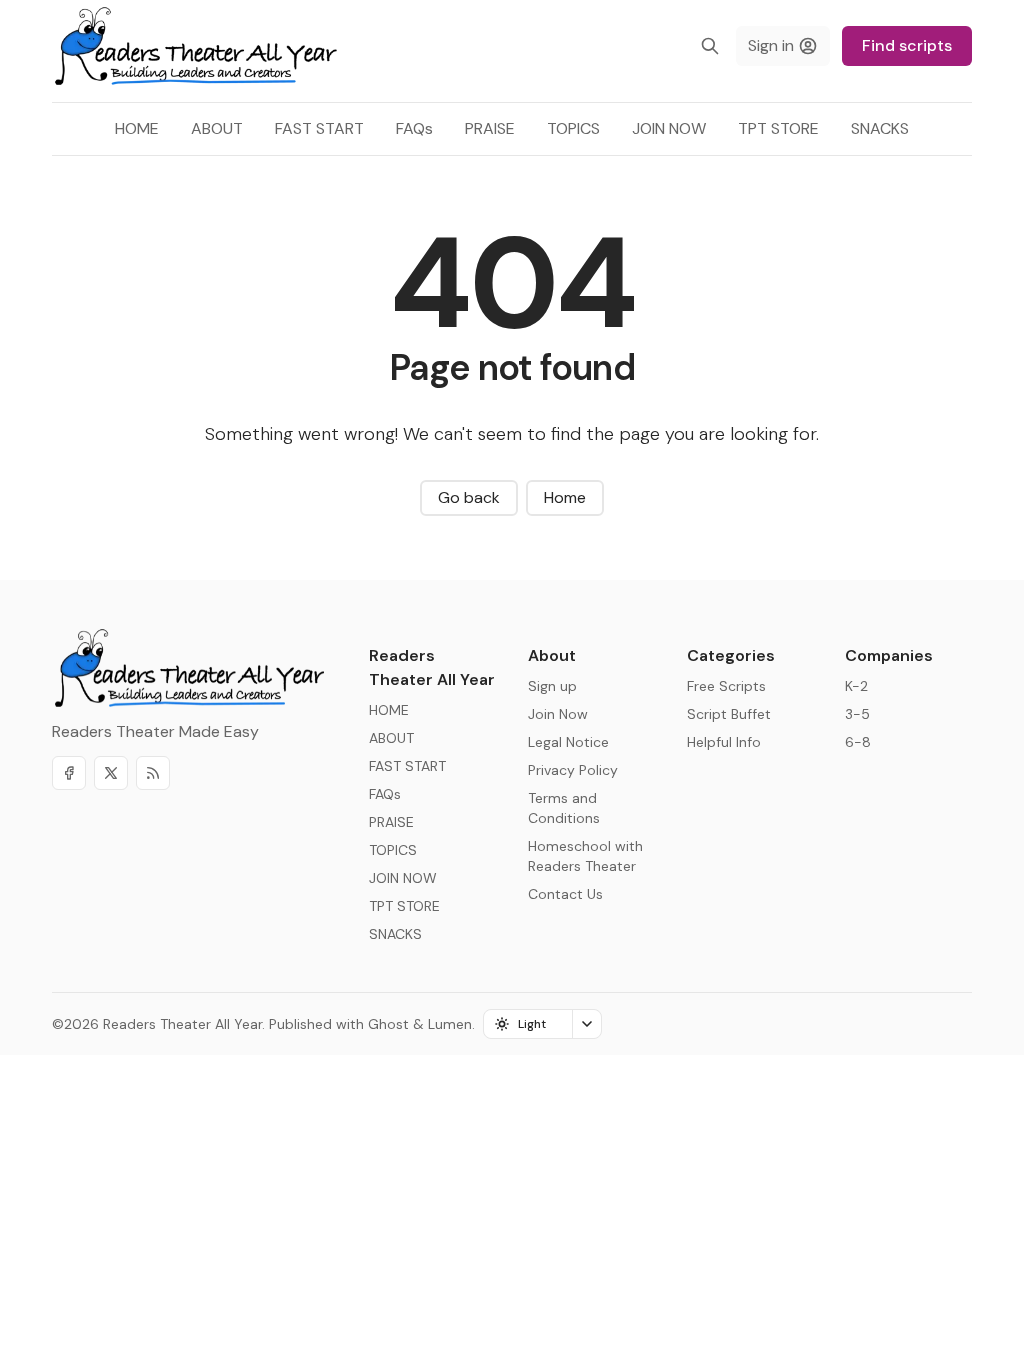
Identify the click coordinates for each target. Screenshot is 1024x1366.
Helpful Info (724, 742)
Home (565, 497)
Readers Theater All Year (182, 1024)
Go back (469, 497)
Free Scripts (726, 686)
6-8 (858, 742)
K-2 (856, 686)
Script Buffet (729, 714)
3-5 (857, 714)
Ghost (388, 1024)
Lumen (450, 1024)
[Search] (710, 46)
